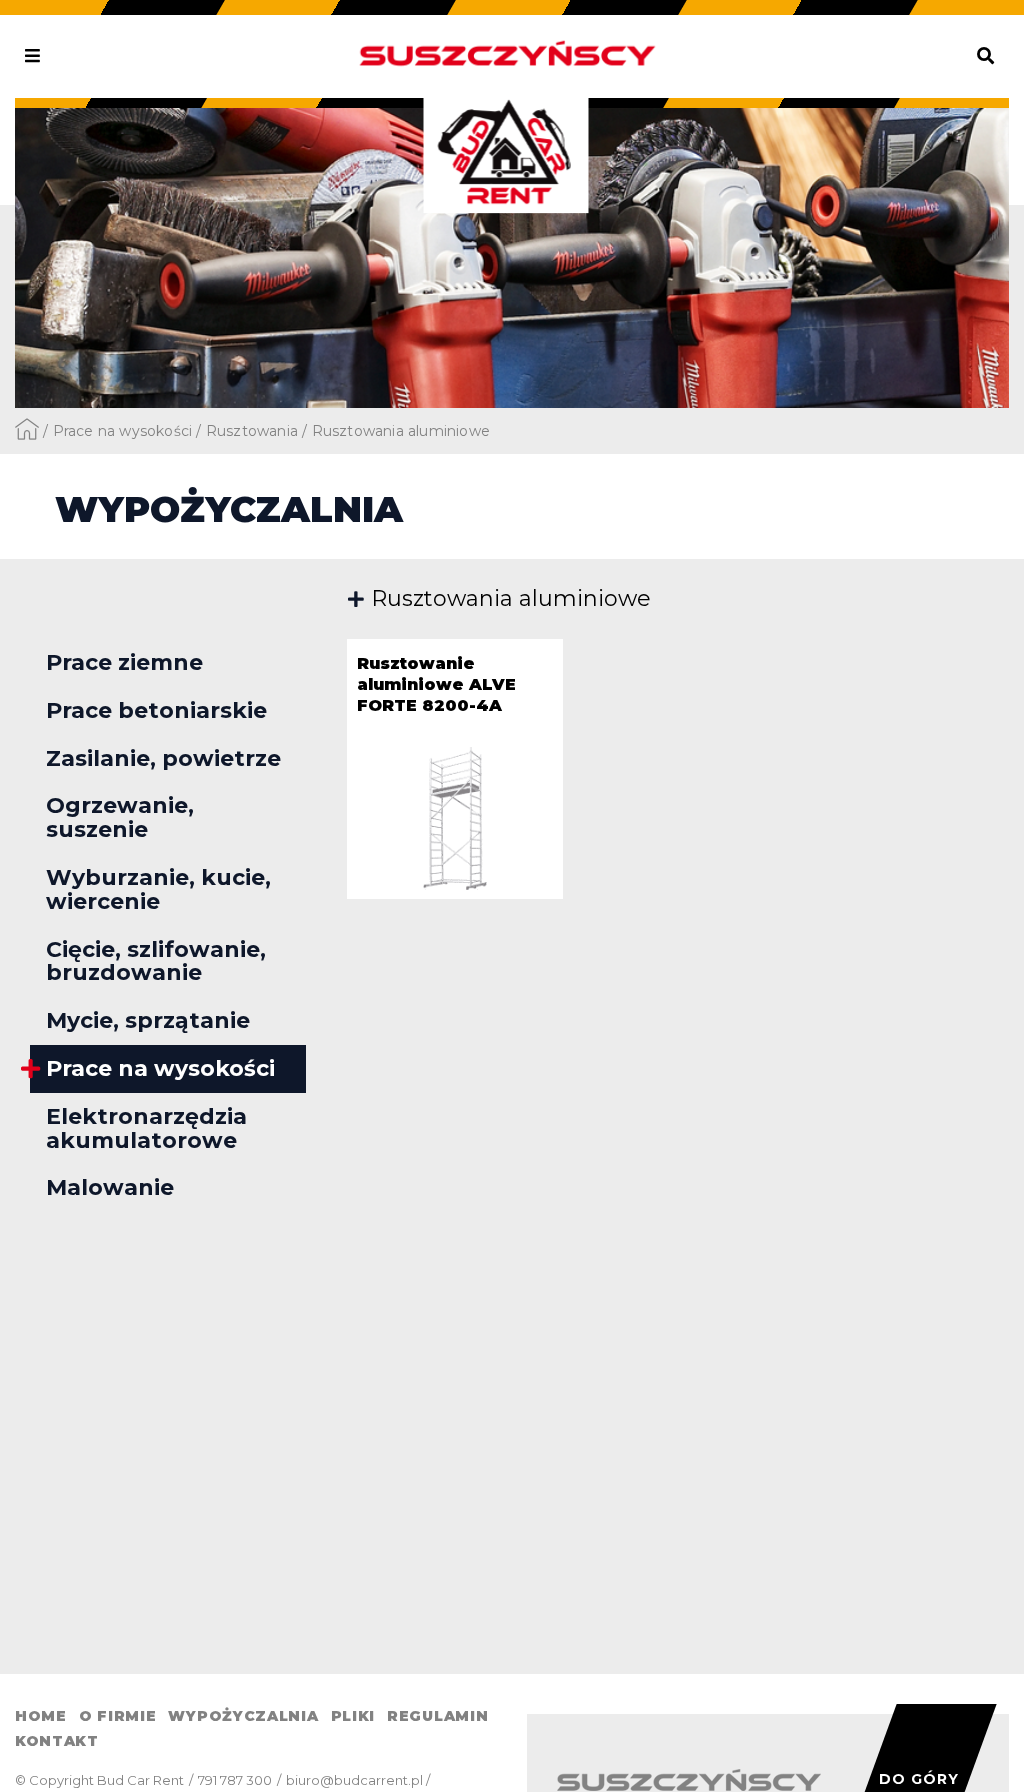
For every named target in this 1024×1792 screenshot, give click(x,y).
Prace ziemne (124, 662)
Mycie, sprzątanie (148, 1020)
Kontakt (57, 1741)
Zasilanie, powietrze (163, 758)
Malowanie (110, 1187)
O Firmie (118, 1716)
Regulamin (437, 1716)
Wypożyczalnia (243, 1716)
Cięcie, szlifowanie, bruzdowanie (156, 961)
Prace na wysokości (123, 431)
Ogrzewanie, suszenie (120, 817)
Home (41, 1716)
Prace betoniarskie (156, 710)
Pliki (353, 1716)
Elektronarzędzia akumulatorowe (146, 1128)
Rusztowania (252, 431)
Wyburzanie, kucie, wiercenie (158, 889)
